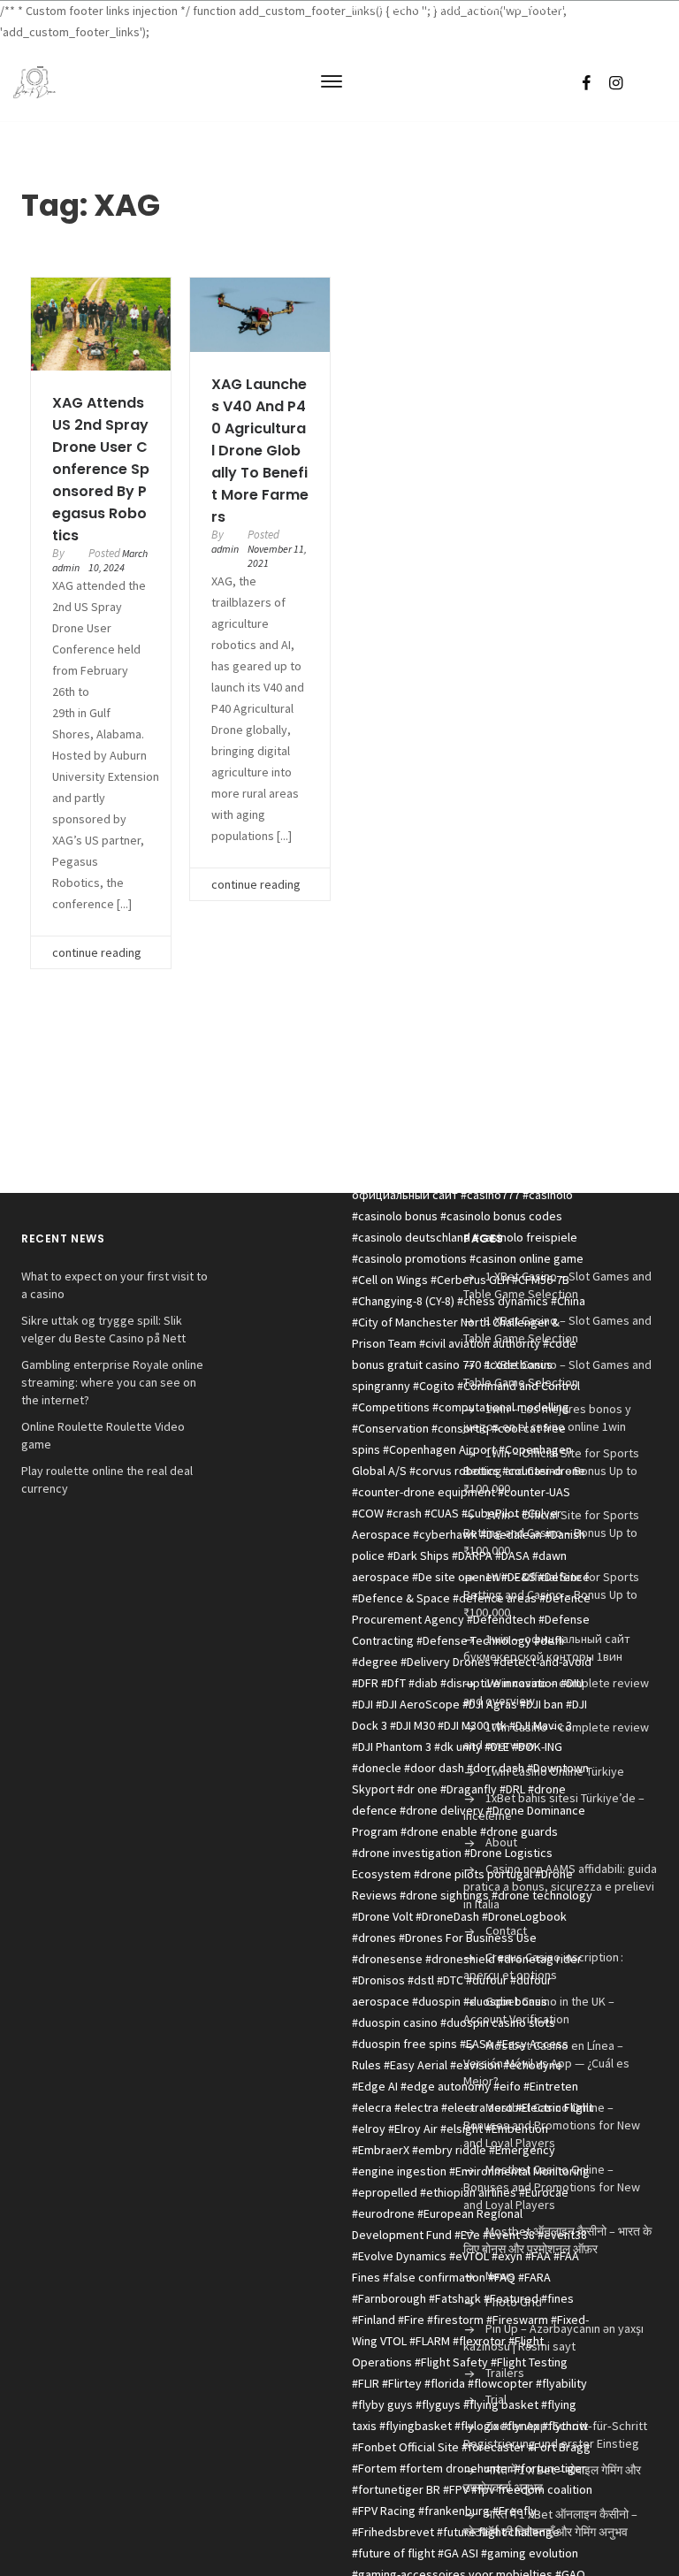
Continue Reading (97, 952)
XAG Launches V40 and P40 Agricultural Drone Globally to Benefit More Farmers (260, 451)
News (500, 2275)
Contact (506, 1930)
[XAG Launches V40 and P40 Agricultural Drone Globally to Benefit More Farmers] (260, 315)
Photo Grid (514, 2302)
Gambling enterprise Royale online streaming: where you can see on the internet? (112, 1382)
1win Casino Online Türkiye (555, 1771)
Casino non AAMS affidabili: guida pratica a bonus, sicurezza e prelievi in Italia (560, 1886)
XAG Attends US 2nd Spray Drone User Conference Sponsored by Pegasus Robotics (101, 469)
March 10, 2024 (118, 560)
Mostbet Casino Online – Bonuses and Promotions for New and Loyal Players (552, 2125)
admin (66, 567)
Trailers (505, 2373)
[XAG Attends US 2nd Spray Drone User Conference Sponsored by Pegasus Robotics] (101, 324)
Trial (496, 2399)
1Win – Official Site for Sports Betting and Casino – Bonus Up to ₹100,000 (551, 1471)
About (501, 1842)
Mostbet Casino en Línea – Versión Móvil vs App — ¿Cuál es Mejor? (546, 2063)
